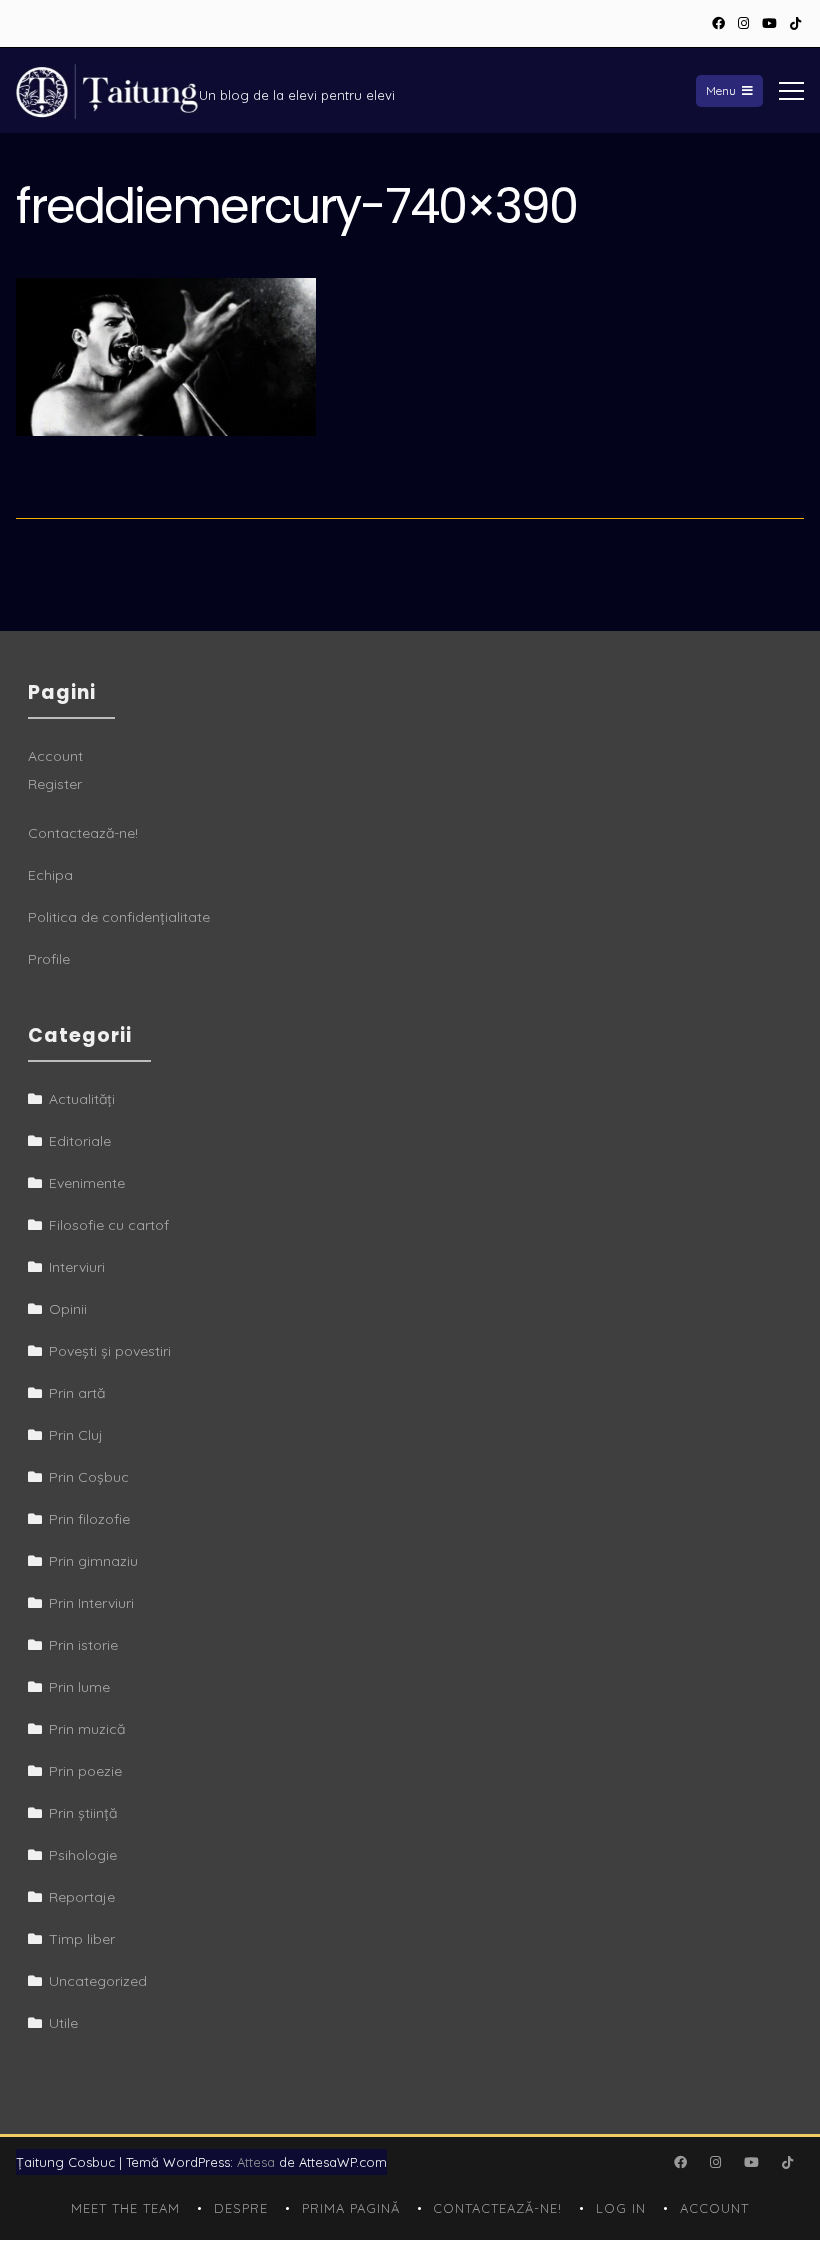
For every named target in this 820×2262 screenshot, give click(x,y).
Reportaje (82, 1897)
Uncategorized (98, 1981)
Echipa (50, 875)
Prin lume (79, 1687)
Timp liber (82, 1939)
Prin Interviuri (91, 1603)
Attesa (256, 2162)
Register (55, 784)
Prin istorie (83, 1645)
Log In (621, 2208)
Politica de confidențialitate (119, 917)
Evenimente (87, 1183)
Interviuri (77, 1267)
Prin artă (77, 1393)
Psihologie (83, 1855)
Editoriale (80, 1141)
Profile (49, 959)
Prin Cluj (76, 1435)
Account (55, 756)
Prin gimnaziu (93, 1561)
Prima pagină (351, 2208)
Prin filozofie (89, 1519)
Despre (241, 2208)
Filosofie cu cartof (109, 1225)
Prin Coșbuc (89, 1477)
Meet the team (125, 2208)
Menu (721, 90)
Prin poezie (85, 1771)
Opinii (68, 1309)
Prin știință (83, 1813)
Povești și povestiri (110, 1351)
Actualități (82, 1099)
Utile (63, 2023)
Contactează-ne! (83, 833)
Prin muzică (87, 1729)
